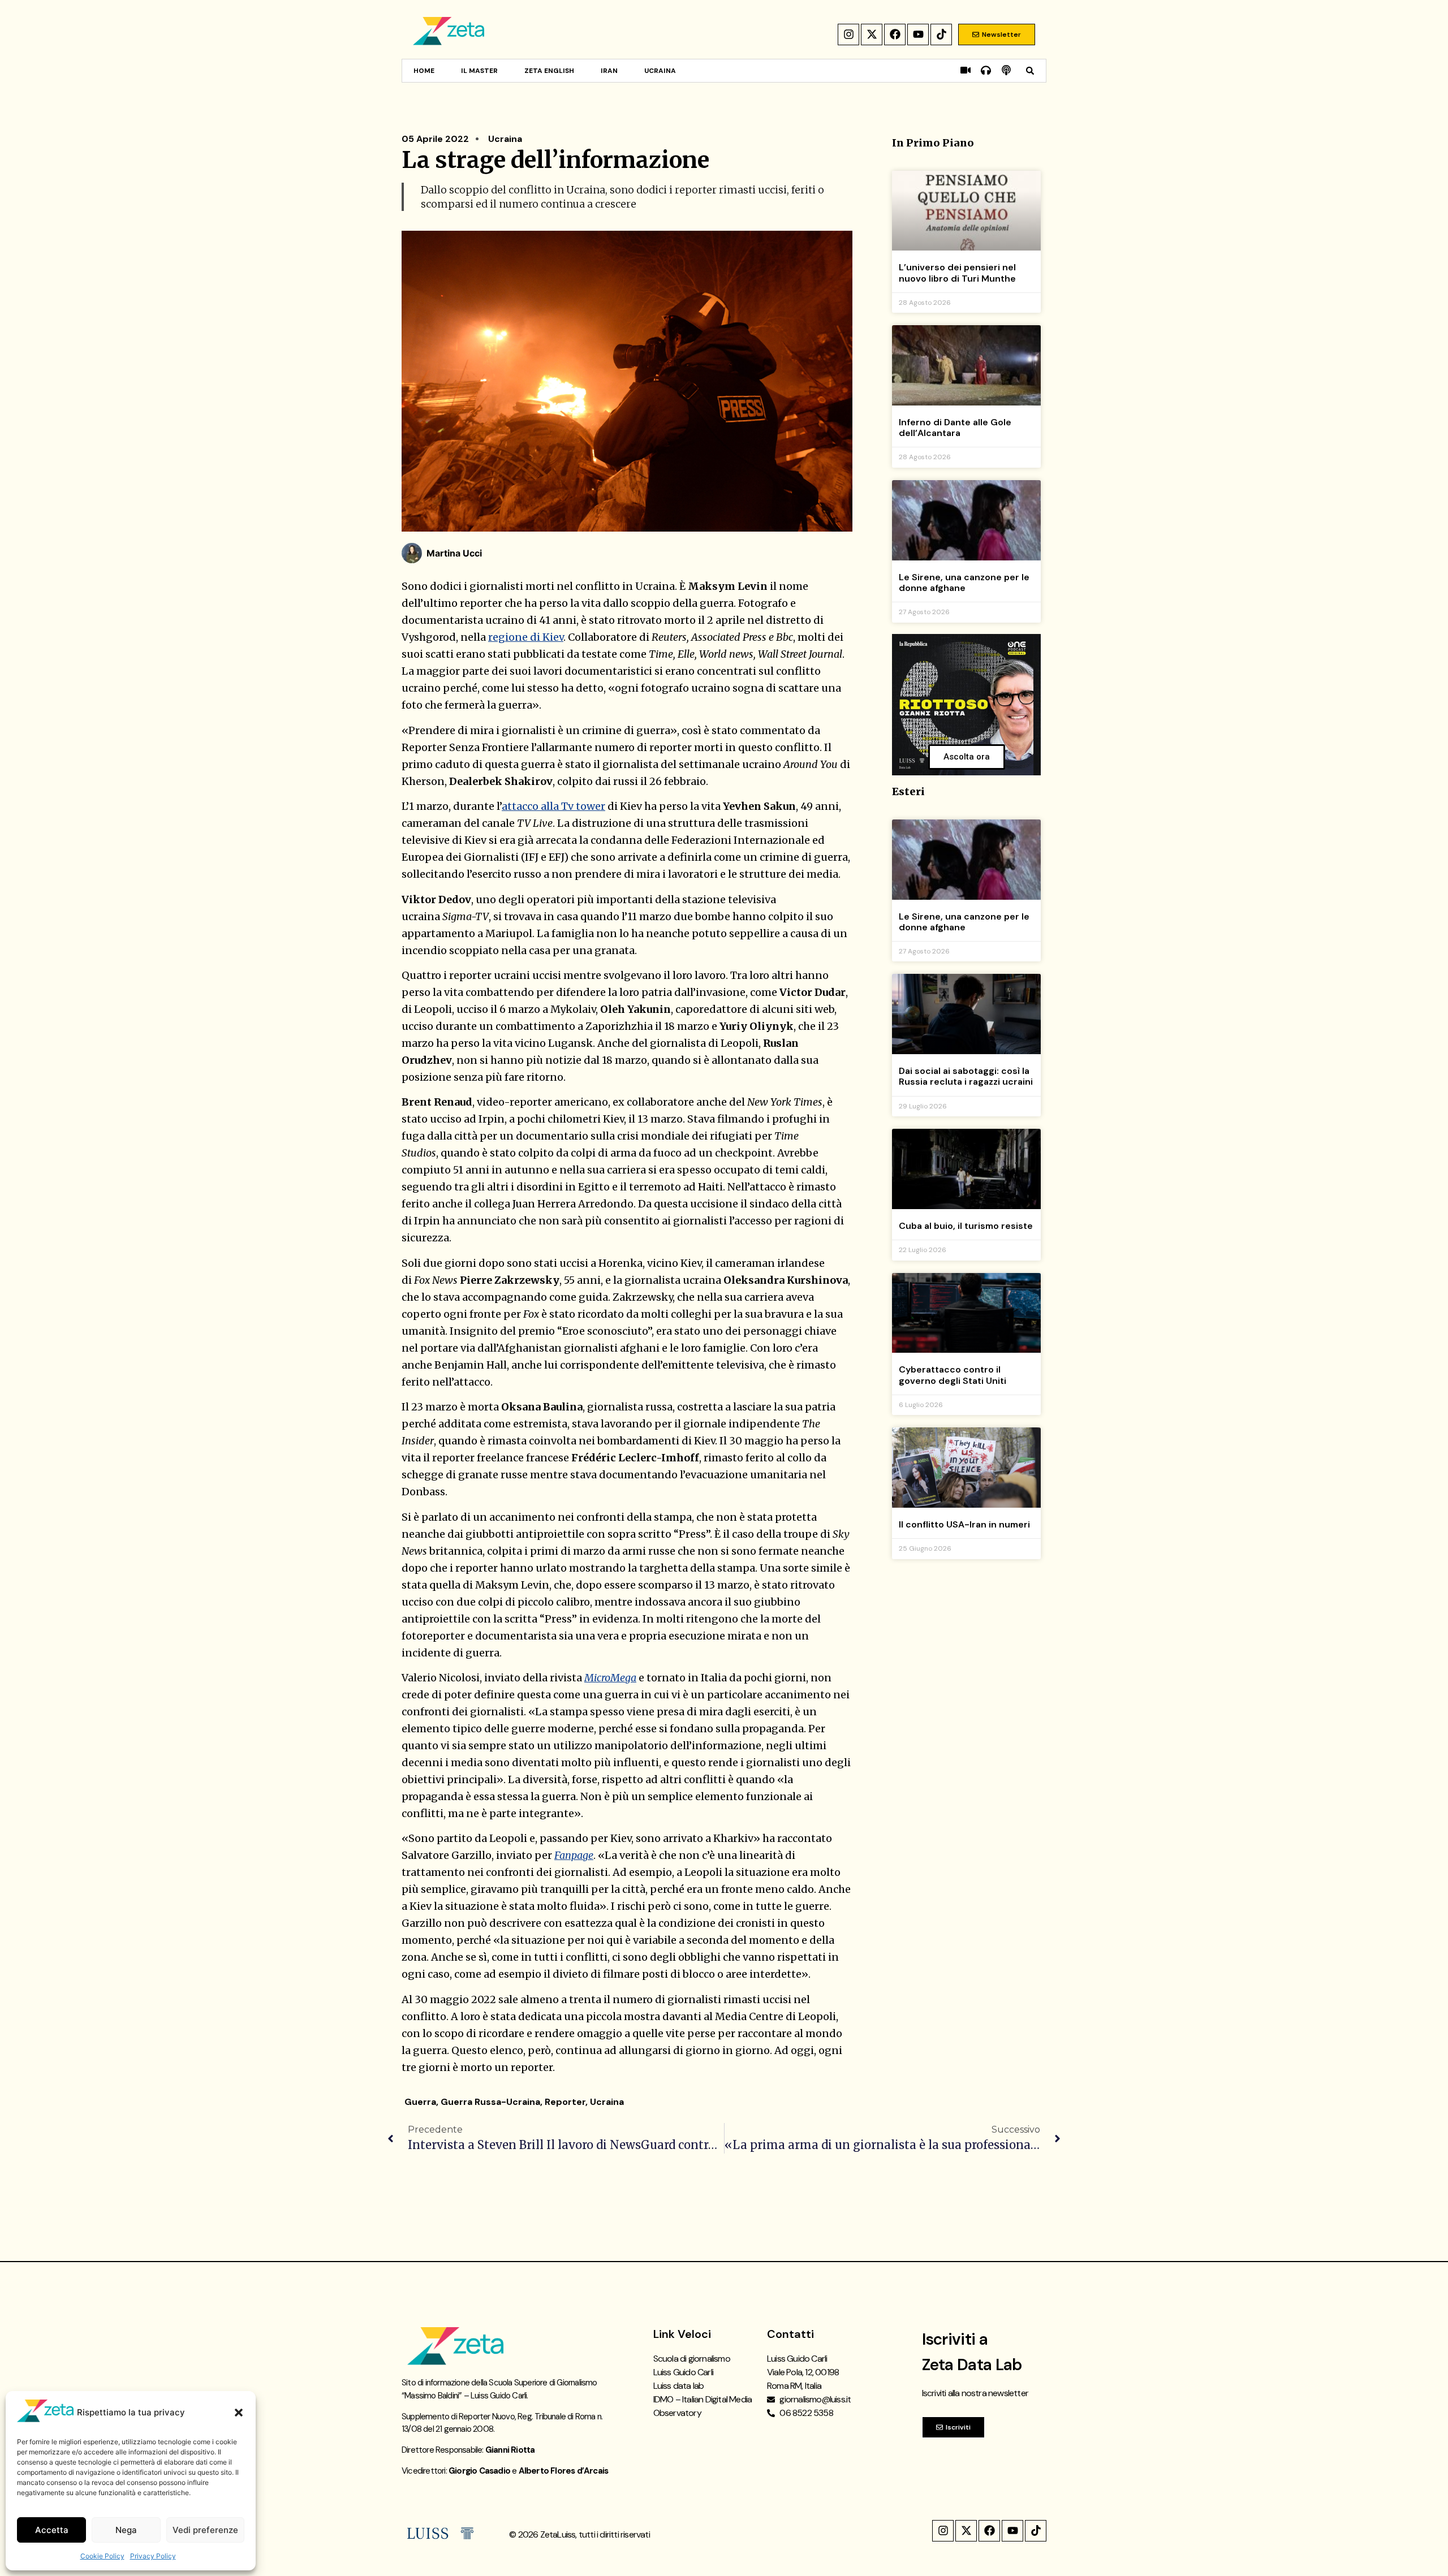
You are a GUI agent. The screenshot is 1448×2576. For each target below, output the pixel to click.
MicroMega (610, 1678)
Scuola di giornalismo (692, 2359)
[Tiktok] (941, 34)
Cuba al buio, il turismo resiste (966, 1226)
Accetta (52, 2530)
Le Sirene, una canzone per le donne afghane (964, 582)
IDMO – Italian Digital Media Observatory (703, 2406)
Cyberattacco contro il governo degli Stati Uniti (953, 1375)
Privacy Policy (153, 2556)
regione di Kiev (526, 637)
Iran (609, 71)
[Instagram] (848, 34)
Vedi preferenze (205, 2530)
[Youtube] (918, 34)
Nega (126, 2530)
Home (424, 71)
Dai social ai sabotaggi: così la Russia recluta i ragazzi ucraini (966, 1076)
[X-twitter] (872, 34)
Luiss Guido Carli (683, 2372)
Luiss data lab (679, 2386)
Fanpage (574, 1855)
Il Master (479, 71)
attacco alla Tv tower (553, 806)
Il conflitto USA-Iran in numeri (964, 1524)
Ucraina (660, 71)
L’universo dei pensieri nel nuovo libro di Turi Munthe (957, 273)
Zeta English (549, 71)
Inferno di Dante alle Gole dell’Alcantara (955, 428)
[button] (239, 2413)
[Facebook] (895, 34)
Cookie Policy (102, 2556)
